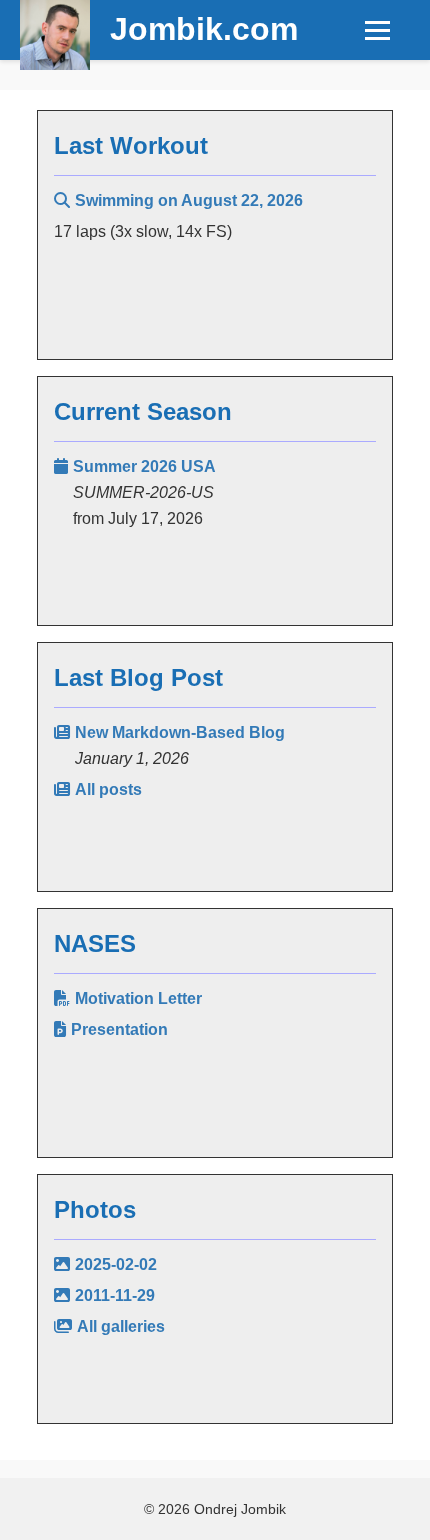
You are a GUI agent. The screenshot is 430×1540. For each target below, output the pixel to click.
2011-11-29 (115, 1295)
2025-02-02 (116, 1264)
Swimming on (189, 200)
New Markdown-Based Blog (180, 732)
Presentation (119, 1029)
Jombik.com (204, 29)
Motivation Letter (138, 998)
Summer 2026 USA (144, 466)
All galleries (121, 1326)
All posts (108, 789)
